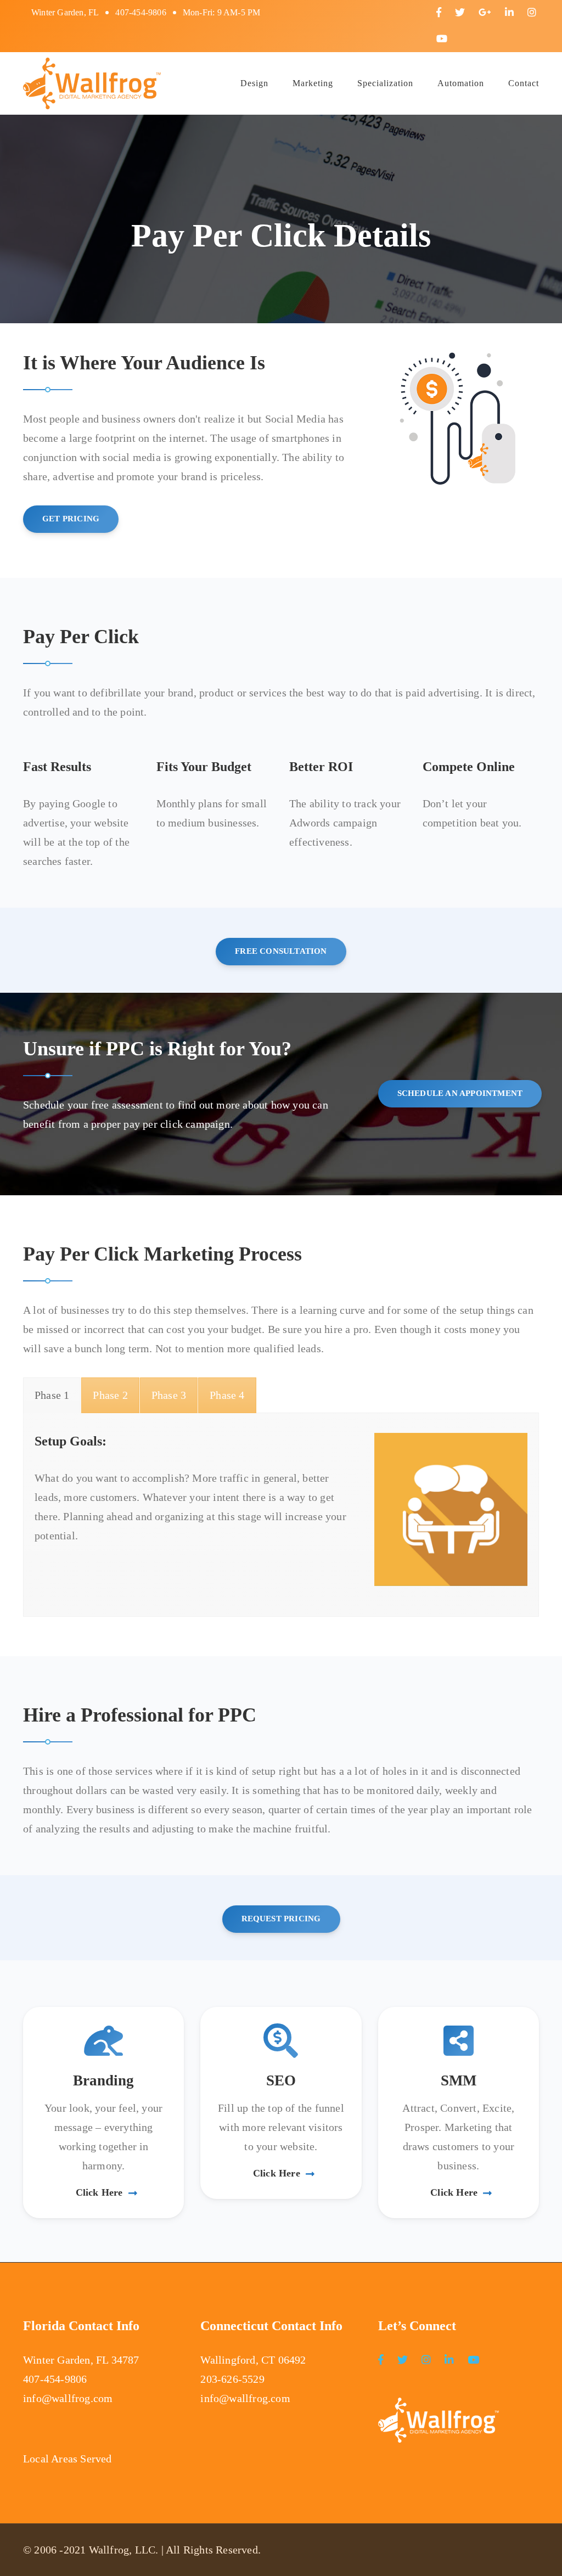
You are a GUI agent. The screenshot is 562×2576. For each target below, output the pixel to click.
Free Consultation (281, 951)
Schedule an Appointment (460, 1093)
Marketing (313, 83)
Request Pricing (281, 1919)
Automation (461, 83)
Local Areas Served (68, 2459)
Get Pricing (71, 519)
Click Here (99, 2192)
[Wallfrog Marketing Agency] (92, 82)
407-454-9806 (140, 12)
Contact (524, 83)
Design (254, 83)
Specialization (385, 83)
